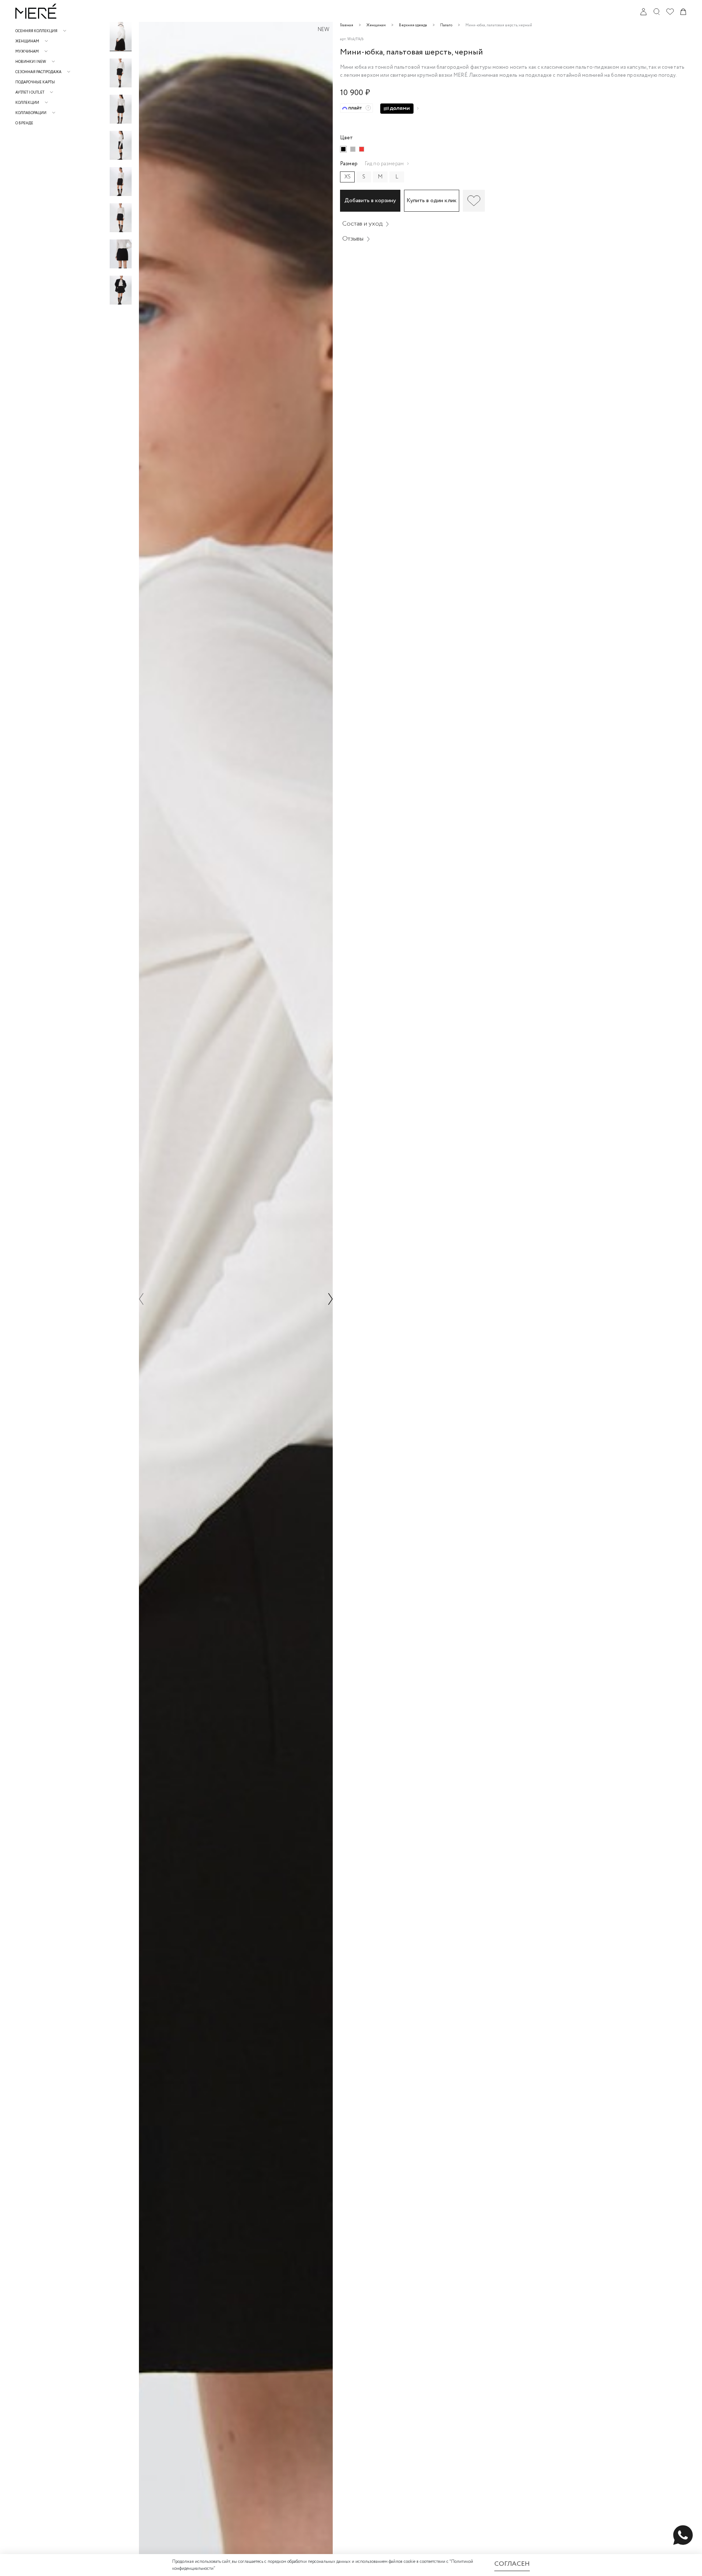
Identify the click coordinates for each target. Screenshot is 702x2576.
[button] (121, 25)
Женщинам (376, 25)
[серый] (353, 149)
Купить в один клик (432, 201)
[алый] (362, 149)
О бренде (24, 123)
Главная (347, 25)
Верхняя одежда (413, 25)
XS (348, 177)
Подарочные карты (35, 82)
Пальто (446, 25)
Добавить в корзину (370, 201)
